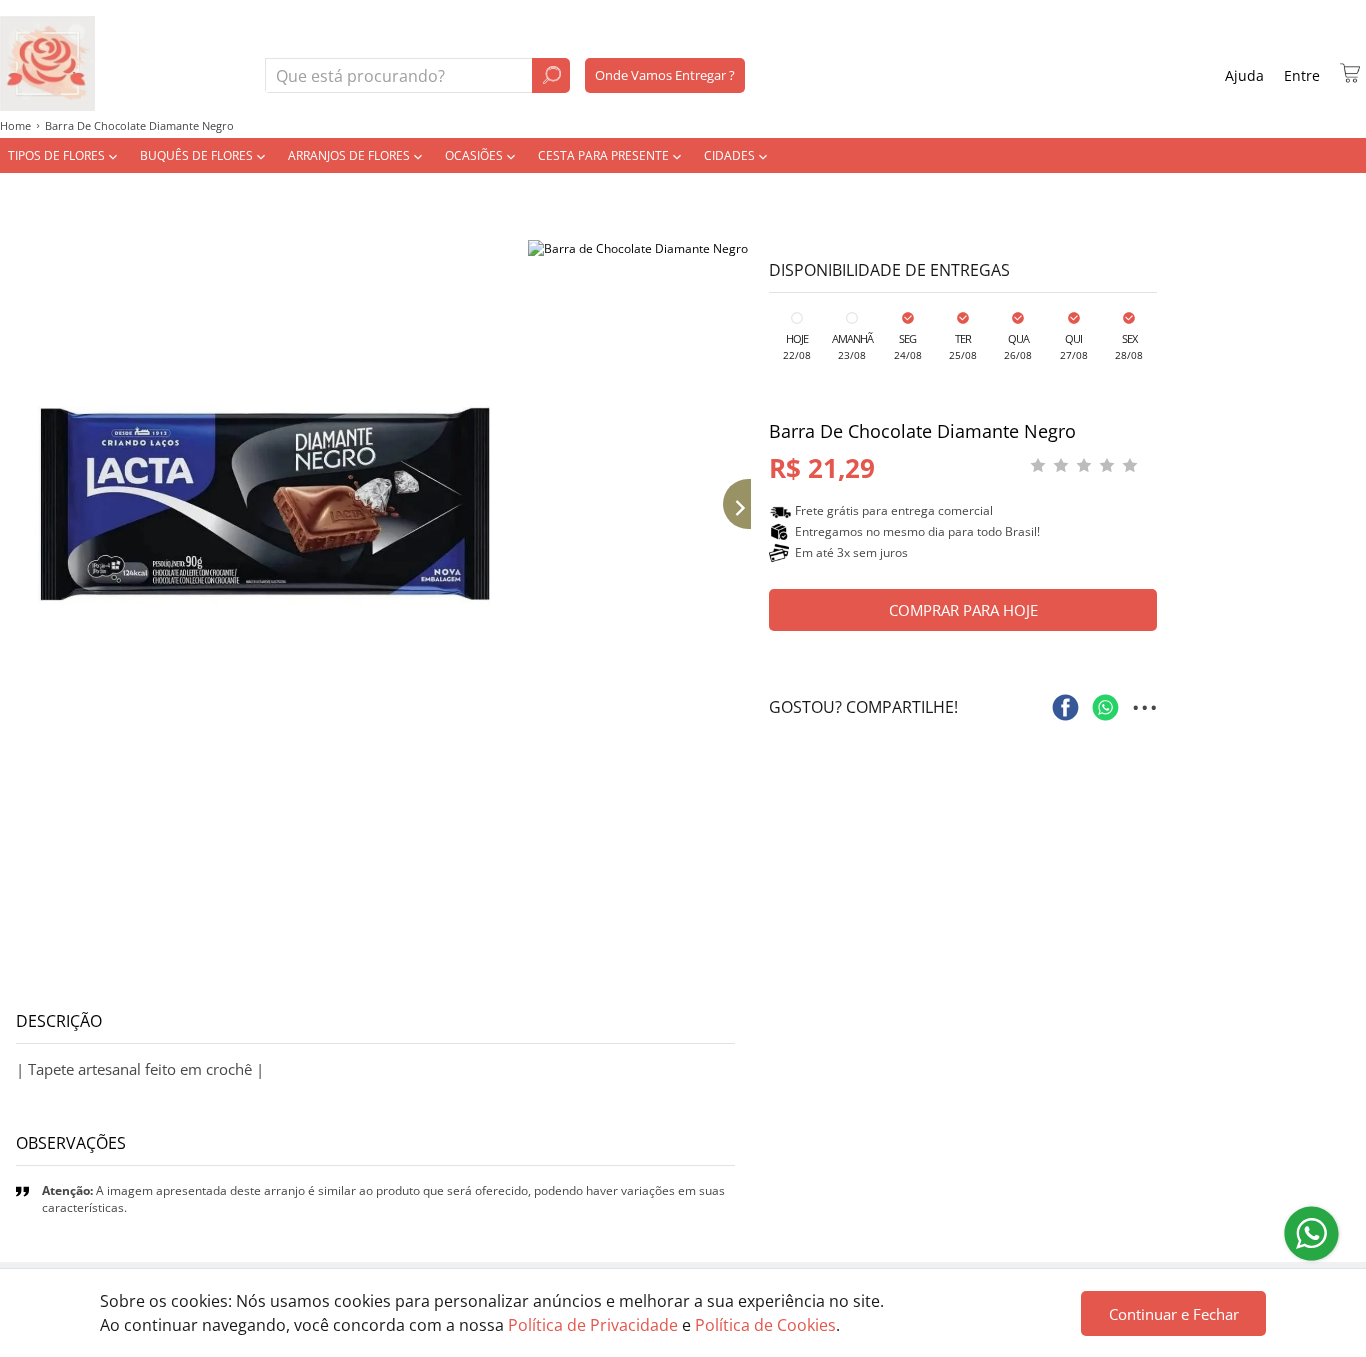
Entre (1302, 75)
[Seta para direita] (731, 504)
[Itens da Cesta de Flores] (1350, 73)
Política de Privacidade (593, 1325)
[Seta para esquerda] (20, 504)
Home (15, 125)
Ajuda (1244, 75)
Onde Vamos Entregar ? (665, 75)
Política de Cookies (765, 1325)
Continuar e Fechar (1174, 1314)
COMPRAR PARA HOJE (963, 610)
